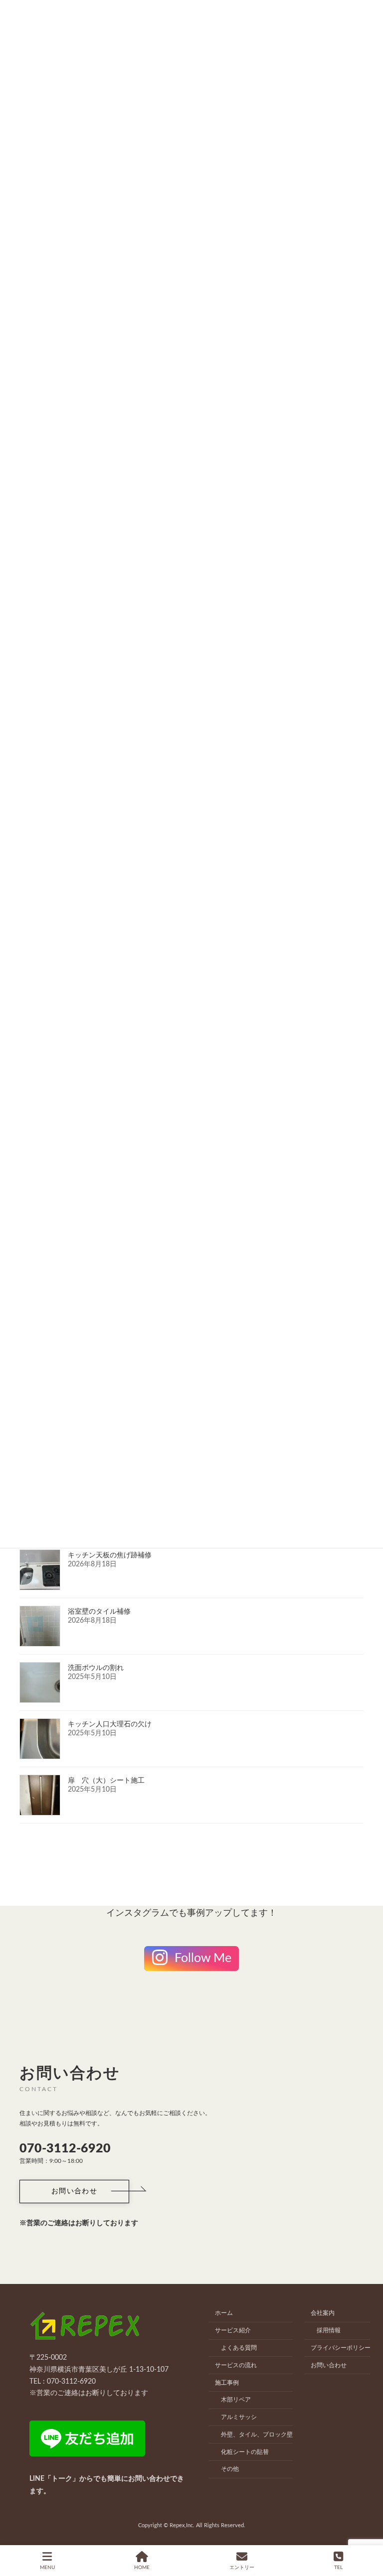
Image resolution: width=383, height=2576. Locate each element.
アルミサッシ (239, 2417)
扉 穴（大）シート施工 (106, 1781)
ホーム (224, 2313)
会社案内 (323, 2313)
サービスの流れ (236, 2365)
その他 (230, 2469)
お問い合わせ (329, 2365)
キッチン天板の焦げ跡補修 (110, 1555)
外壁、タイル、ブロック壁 (257, 2434)
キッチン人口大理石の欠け (110, 1724)
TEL (338, 2568)
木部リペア (236, 2400)
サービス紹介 (233, 2330)
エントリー (242, 2568)
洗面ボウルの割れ (96, 1668)
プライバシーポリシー (341, 2348)
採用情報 (329, 2330)
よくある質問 (239, 2348)
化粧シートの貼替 (245, 2451)
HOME (142, 2568)
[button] (74, 2192)
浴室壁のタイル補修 (99, 1612)
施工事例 (227, 2382)
